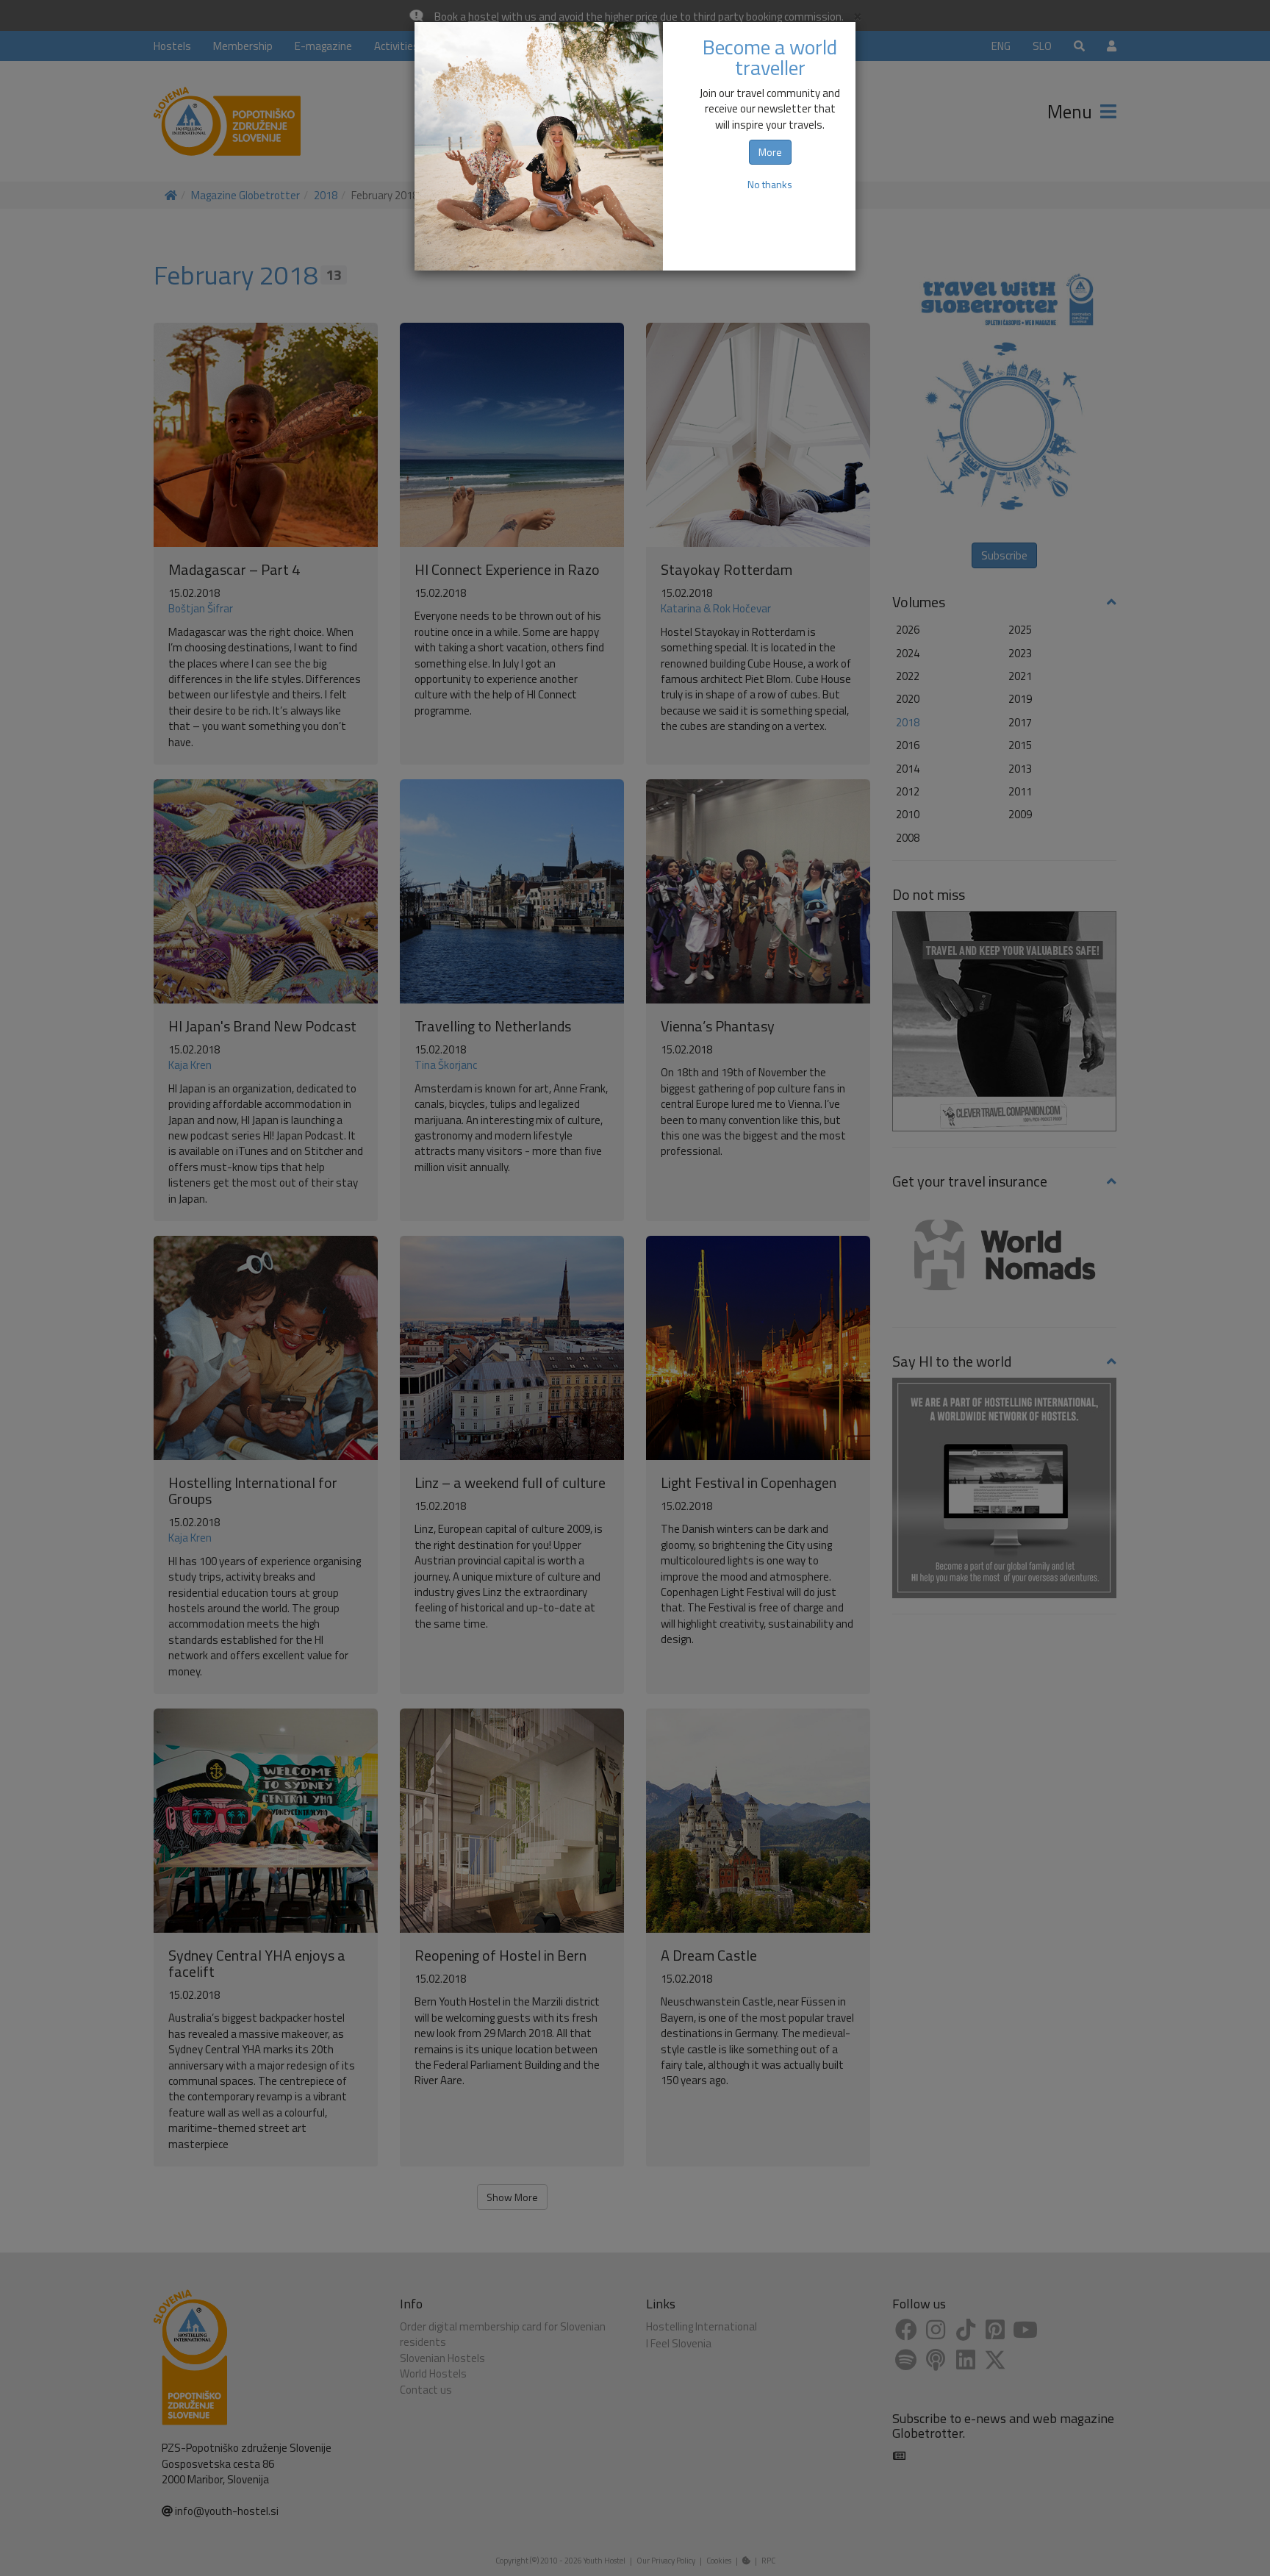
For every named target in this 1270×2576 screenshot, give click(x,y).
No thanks (770, 184)
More (770, 152)
